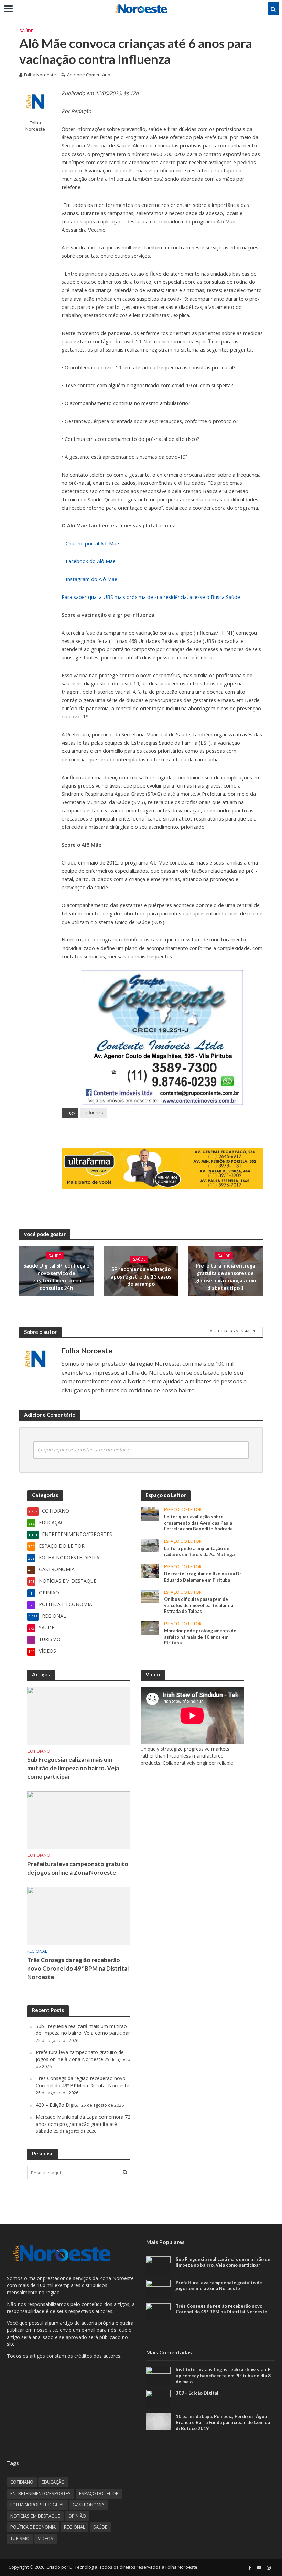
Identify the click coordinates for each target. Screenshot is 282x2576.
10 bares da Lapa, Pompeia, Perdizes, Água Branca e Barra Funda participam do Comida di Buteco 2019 (223, 2422)
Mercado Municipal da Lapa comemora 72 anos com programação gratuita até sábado (83, 2124)
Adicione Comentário (89, 75)
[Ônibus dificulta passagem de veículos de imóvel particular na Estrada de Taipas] (150, 1596)
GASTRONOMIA (88, 2505)
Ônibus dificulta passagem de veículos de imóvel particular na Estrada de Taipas (199, 1605)
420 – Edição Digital (58, 2105)
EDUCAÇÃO (53, 2482)
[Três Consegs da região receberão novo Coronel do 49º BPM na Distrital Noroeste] (79, 1915)
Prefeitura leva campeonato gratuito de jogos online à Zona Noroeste (78, 1868)
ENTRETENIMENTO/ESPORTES (41, 2493)
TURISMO (20, 2538)
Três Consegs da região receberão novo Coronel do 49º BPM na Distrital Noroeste (78, 1968)
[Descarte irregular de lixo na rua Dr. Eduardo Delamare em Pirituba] (150, 1570)
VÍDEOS (46, 2538)
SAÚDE (26, 31)
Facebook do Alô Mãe (91, 561)
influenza (94, 1112)
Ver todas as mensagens (234, 1331)
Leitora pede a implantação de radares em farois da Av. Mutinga (199, 1551)
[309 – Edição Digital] (158, 2399)
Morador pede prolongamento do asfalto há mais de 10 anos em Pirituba (200, 1637)
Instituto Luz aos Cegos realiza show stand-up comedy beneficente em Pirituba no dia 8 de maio (223, 2376)
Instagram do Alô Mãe (91, 579)
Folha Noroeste (40, 75)
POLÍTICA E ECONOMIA (33, 2527)
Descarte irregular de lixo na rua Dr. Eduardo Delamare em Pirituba (203, 1577)
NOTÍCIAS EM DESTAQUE (35, 2516)
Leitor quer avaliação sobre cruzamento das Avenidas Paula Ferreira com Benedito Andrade (198, 1523)
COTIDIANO (39, 1752)
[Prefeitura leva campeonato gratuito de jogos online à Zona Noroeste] (79, 1820)
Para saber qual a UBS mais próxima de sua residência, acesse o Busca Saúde (151, 597)
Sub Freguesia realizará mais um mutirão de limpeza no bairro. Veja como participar (73, 1768)
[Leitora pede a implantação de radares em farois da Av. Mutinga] (150, 1545)
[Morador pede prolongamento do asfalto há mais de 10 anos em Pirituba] (150, 1627)
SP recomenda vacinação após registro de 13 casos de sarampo (141, 1277)
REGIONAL (37, 1951)
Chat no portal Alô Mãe (92, 543)
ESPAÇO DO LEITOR (183, 1510)
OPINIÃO (77, 2516)
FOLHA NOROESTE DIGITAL (37, 2505)
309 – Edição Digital (197, 2393)
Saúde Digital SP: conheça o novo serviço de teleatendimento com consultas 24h (56, 1276)
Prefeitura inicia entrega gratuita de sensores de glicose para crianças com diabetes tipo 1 (226, 1276)
